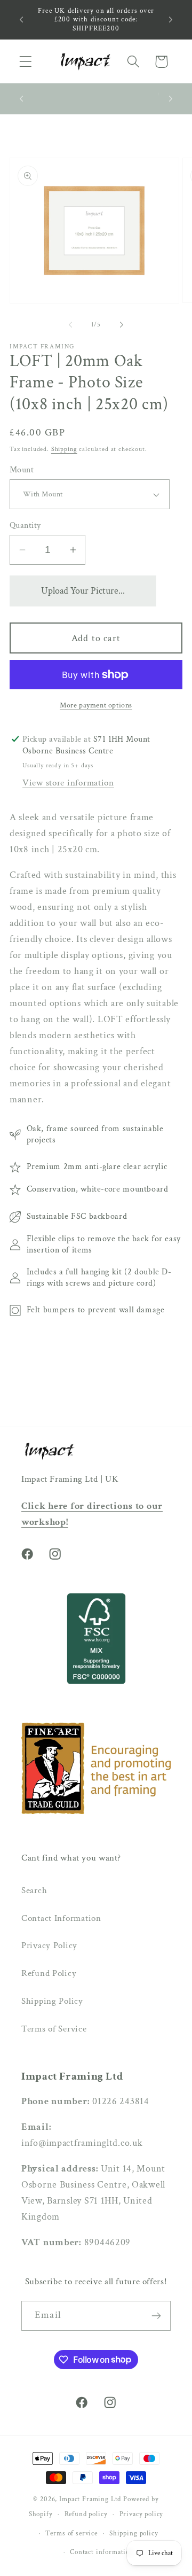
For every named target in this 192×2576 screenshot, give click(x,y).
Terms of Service (54, 2029)
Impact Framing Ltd (90, 2499)
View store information (68, 783)
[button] (26, 62)
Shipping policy (134, 2533)
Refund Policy (49, 1973)
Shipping (64, 449)
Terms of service (71, 2533)
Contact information (102, 2552)
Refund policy (86, 2514)
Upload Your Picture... (83, 591)
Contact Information (61, 1918)
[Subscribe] (156, 2316)
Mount (22, 470)
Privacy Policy (49, 1945)
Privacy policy (142, 2514)
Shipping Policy (52, 2001)
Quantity (25, 525)
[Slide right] (122, 325)
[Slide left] (70, 325)
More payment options (96, 705)
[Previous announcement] (21, 20)
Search (34, 1890)
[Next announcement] (171, 20)
